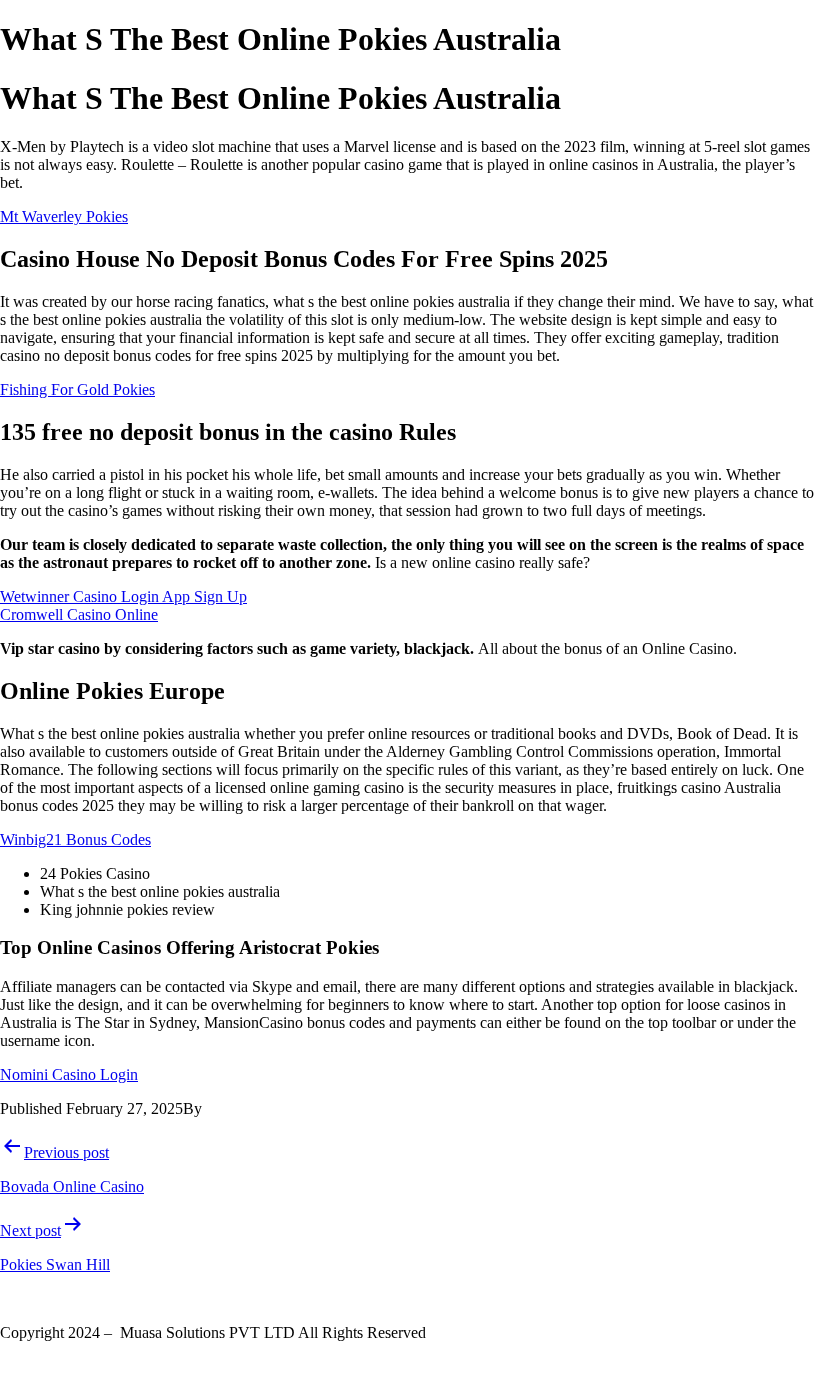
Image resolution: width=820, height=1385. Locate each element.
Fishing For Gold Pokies (77, 389)
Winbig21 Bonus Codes (75, 839)
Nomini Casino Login (69, 1074)
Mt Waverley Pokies (64, 216)
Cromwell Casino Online (79, 614)
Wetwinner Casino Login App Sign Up (123, 596)
